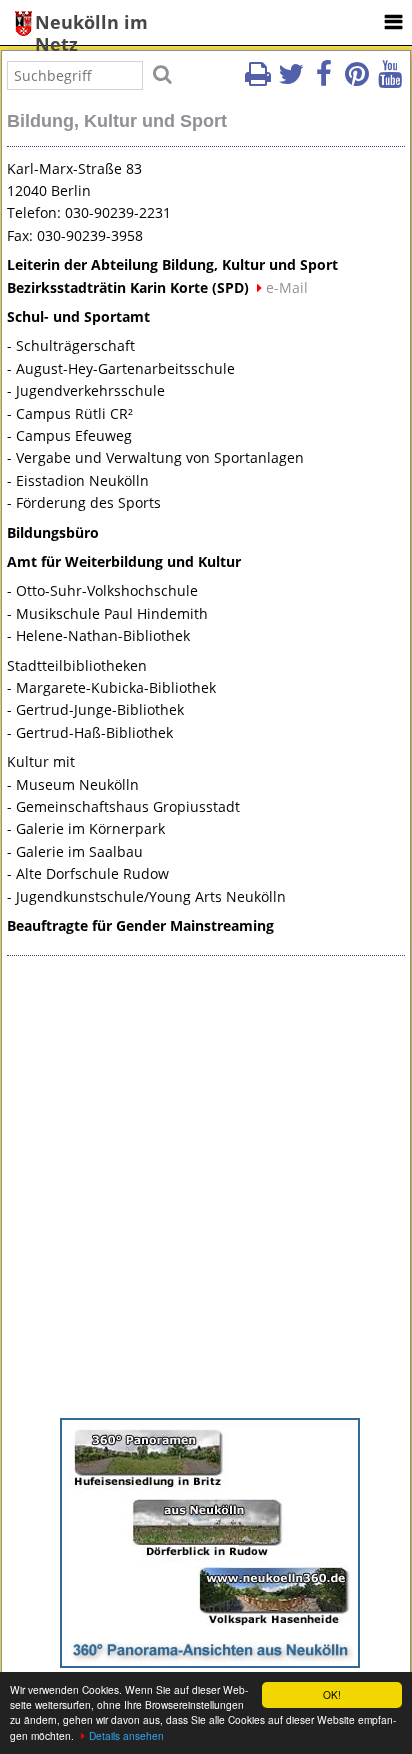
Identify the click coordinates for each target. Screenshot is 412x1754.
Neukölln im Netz (91, 23)
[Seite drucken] (258, 80)
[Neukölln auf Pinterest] (357, 80)
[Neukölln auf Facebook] (324, 80)
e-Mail (287, 287)
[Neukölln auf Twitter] (291, 80)
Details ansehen (126, 1735)
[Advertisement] (206, 1192)
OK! (332, 1694)
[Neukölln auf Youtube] (390, 80)
